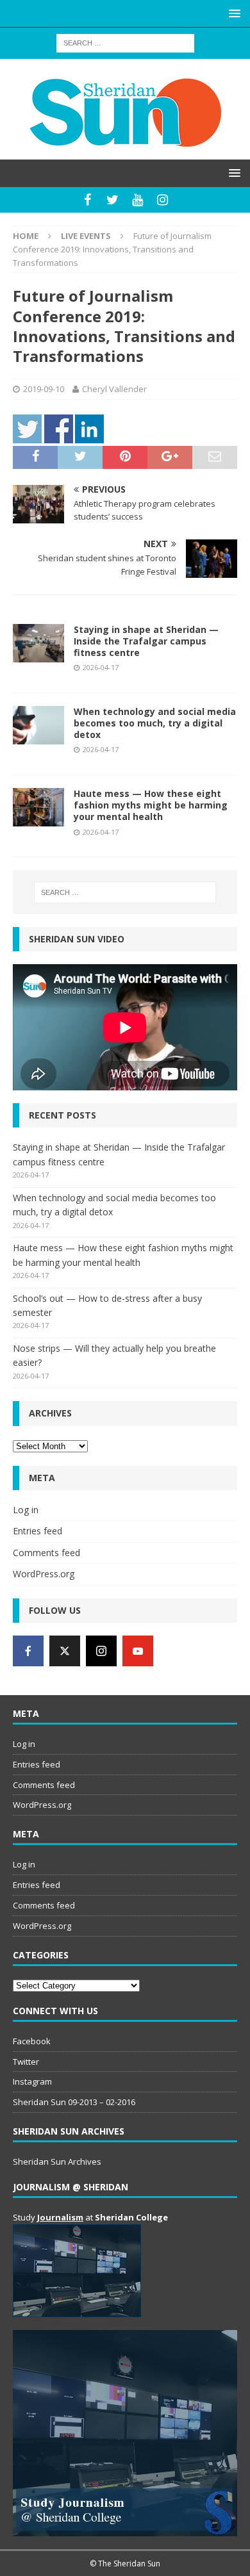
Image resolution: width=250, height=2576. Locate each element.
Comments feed (46, 1553)
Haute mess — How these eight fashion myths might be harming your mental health (151, 805)
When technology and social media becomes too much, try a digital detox (155, 723)
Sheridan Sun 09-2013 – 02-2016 (74, 2102)
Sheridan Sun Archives (57, 2162)
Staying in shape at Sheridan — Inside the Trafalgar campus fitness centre (146, 641)
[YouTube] (137, 200)
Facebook (32, 2041)
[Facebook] (88, 200)
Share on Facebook (59, 429)
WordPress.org (44, 1574)
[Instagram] (162, 200)
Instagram (32, 2081)
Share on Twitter (27, 429)
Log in (26, 1510)
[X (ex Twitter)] (65, 1651)
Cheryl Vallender (114, 389)
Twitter (26, 2062)
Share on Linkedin (89, 429)
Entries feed (37, 1531)
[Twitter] (113, 200)
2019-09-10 (44, 389)
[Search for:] (125, 42)
